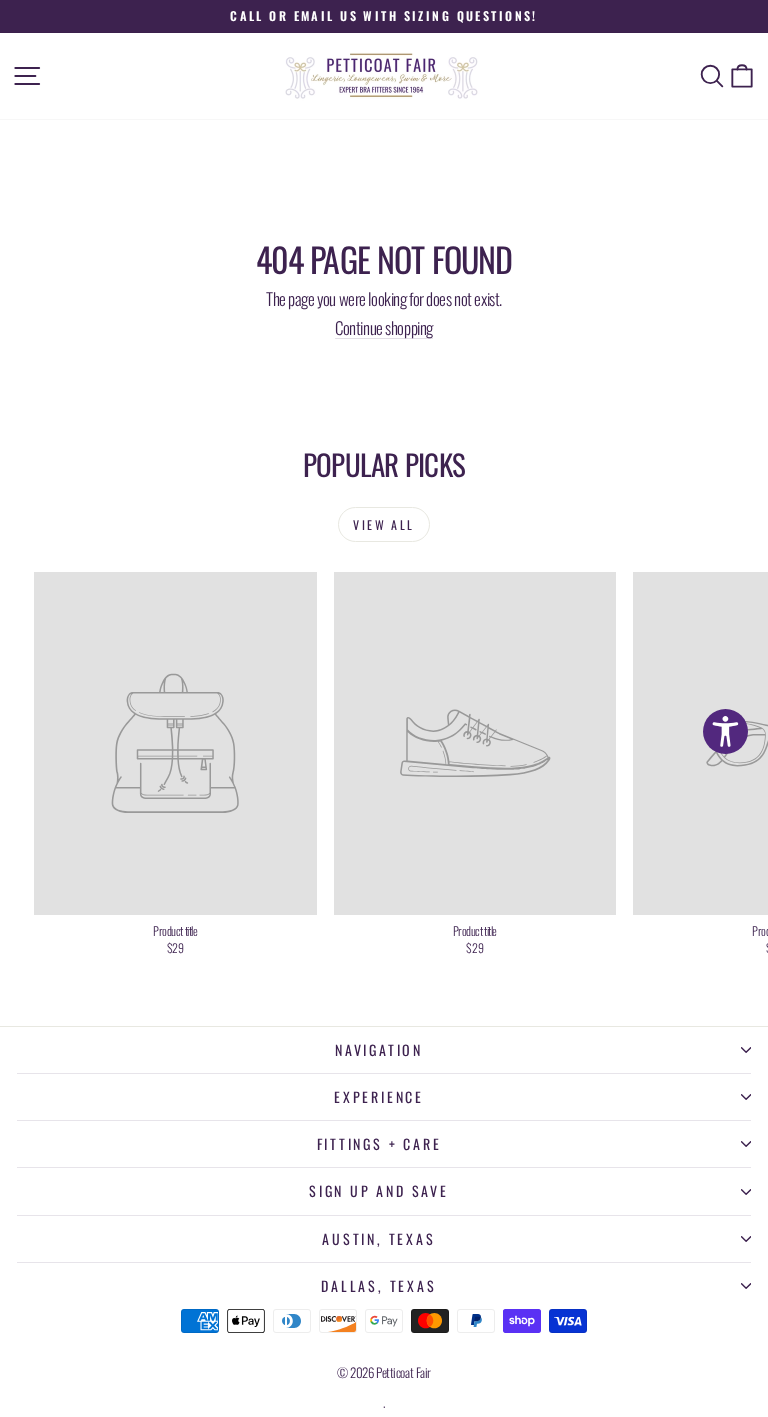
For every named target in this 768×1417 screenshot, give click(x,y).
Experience (379, 1096)
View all (383, 524)
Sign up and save (379, 1190)
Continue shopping (384, 327)
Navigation (379, 1049)
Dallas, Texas (378, 1285)
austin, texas (378, 1238)
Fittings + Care (379, 1143)
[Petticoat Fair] (384, 76)
